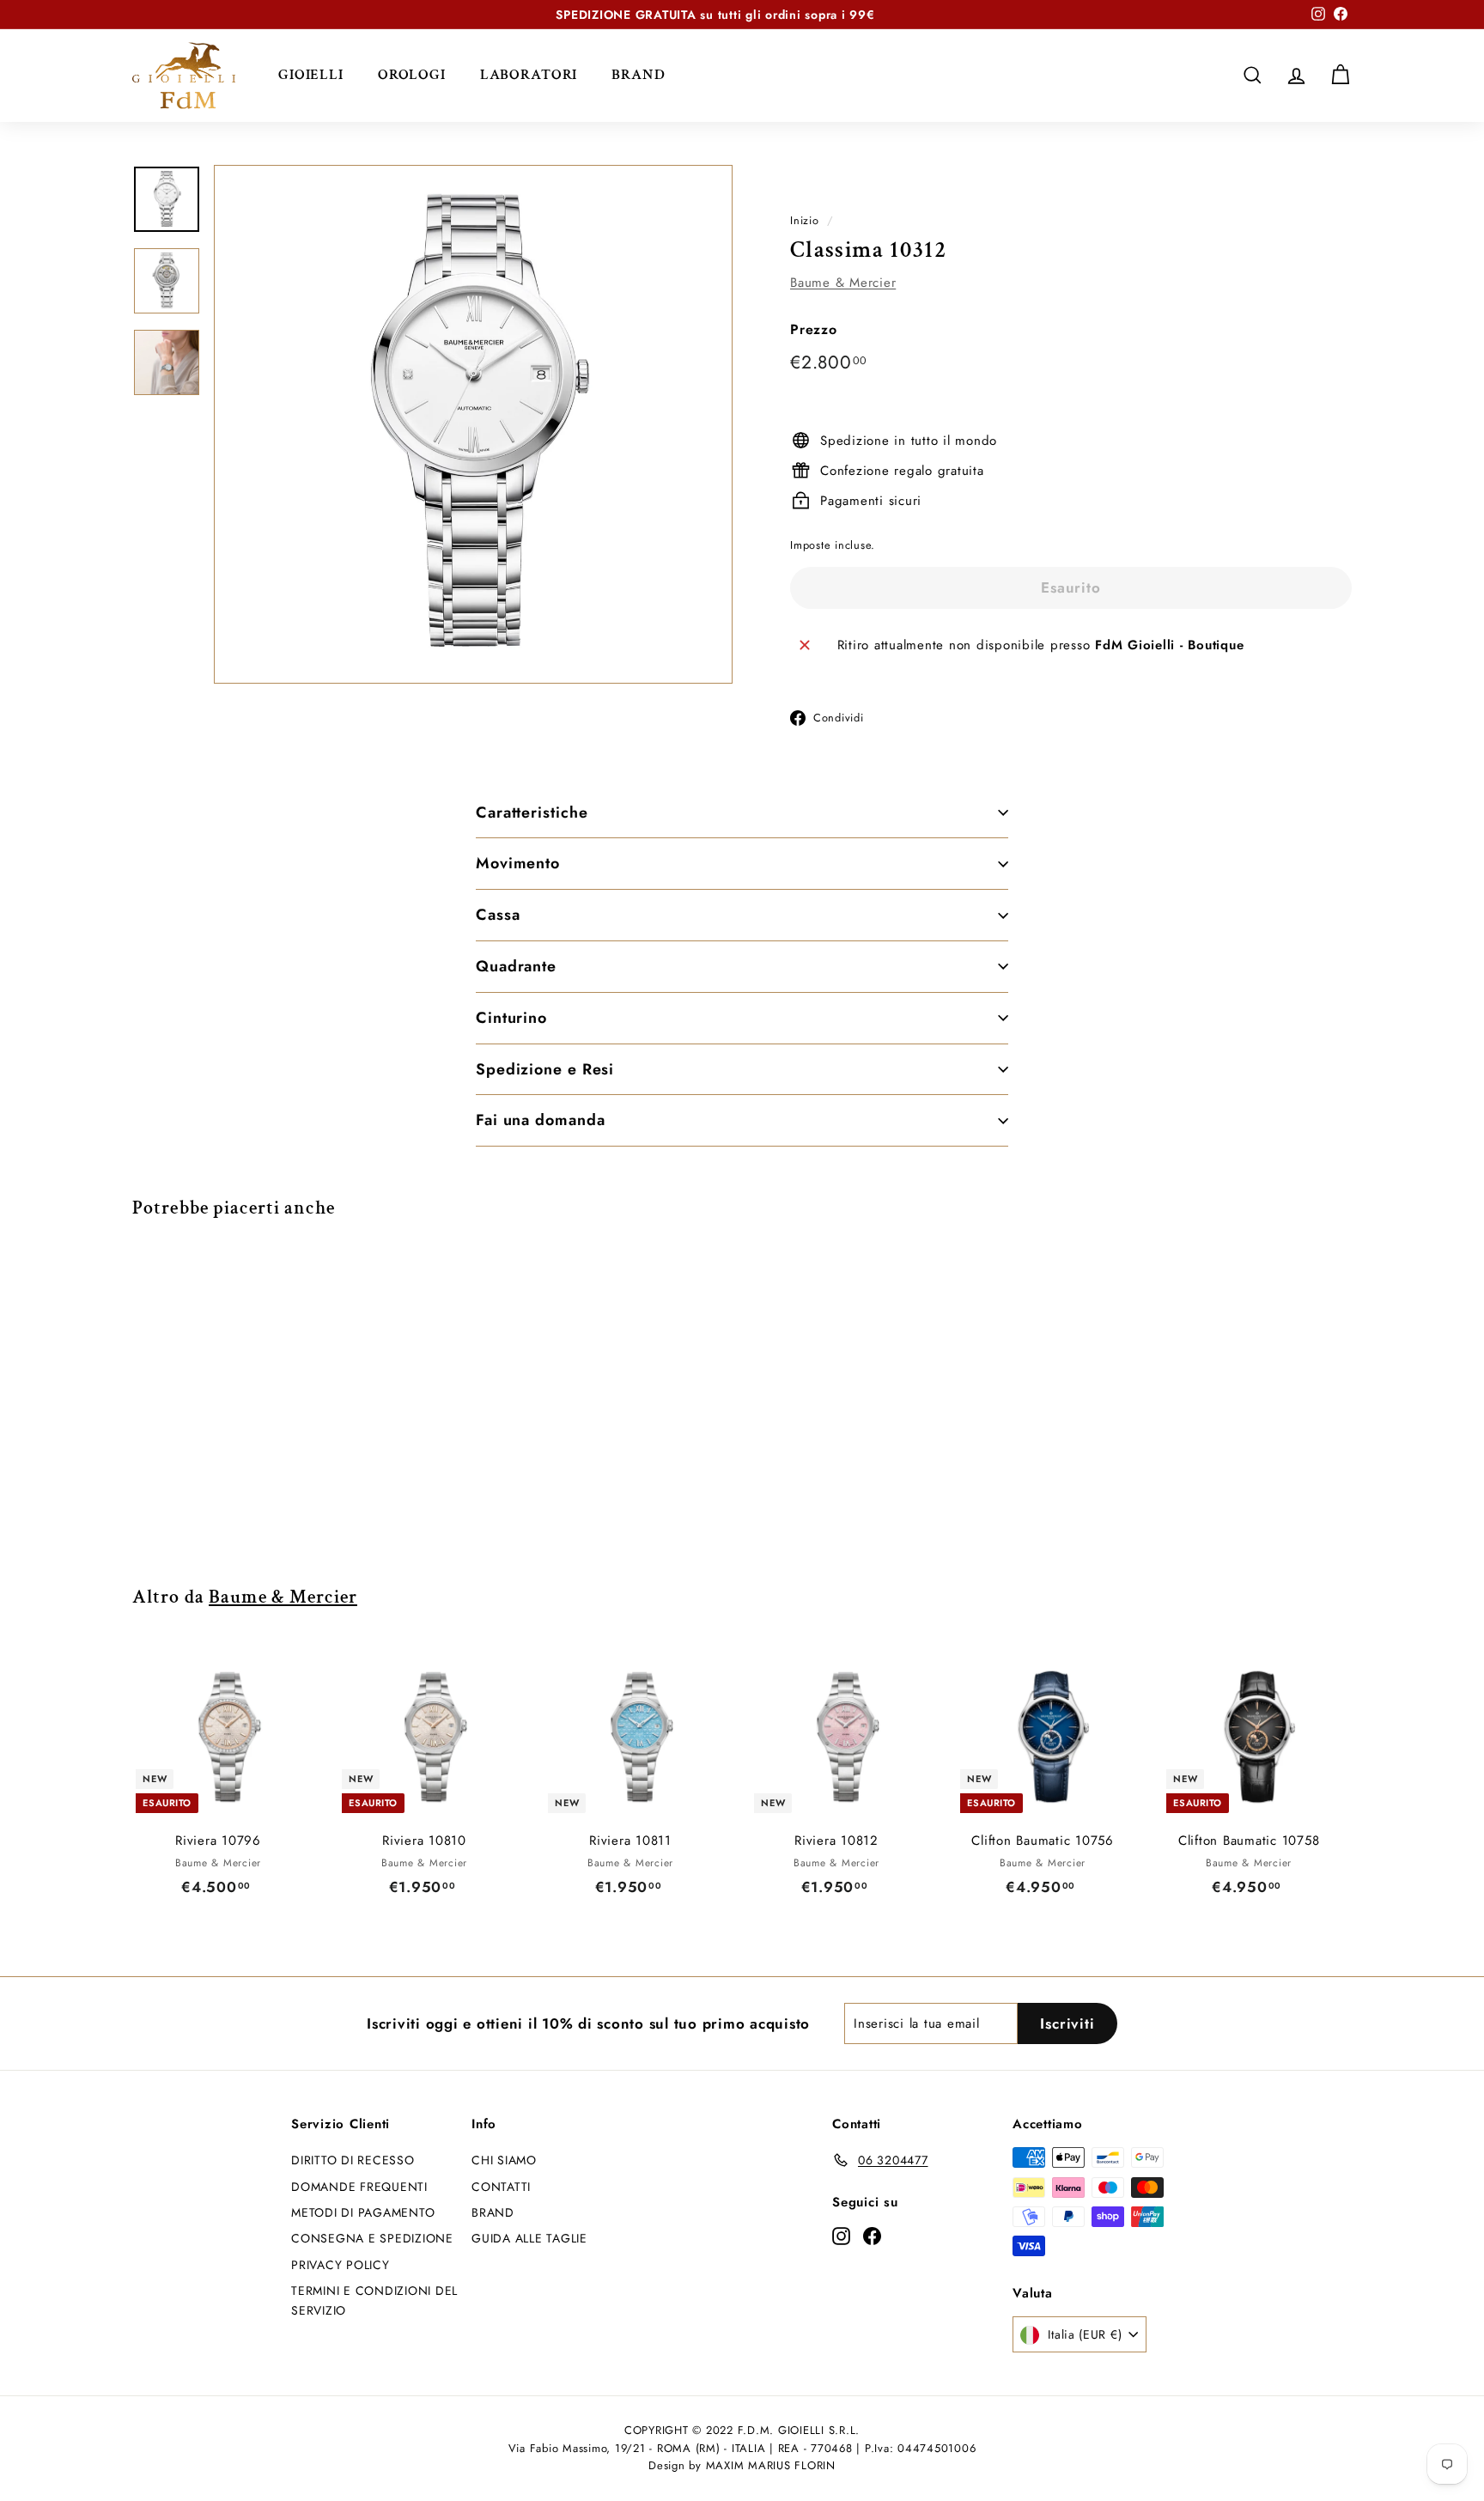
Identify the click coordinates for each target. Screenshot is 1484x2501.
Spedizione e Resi (545, 1069)
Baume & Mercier (843, 283)
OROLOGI (412, 75)
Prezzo (814, 329)
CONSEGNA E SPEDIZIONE (372, 2238)
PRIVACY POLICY (341, 2265)
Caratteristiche (532, 812)
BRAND (638, 75)
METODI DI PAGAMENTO (363, 2212)
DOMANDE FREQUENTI (359, 2187)
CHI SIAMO (504, 2160)
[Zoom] (473, 424)
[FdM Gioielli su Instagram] (841, 2235)
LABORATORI (529, 75)
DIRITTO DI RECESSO (353, 2160)
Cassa (498, 915)
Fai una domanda (541, 1120)
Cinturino (511, 1018)
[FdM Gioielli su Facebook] (872, 2235)
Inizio (805, 220)
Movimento (518, 863)
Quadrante (516, 966)
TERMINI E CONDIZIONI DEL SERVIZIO (374, 2300)
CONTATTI (501, 2187)
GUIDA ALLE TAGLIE (529, 2238)
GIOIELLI (311, 75)
